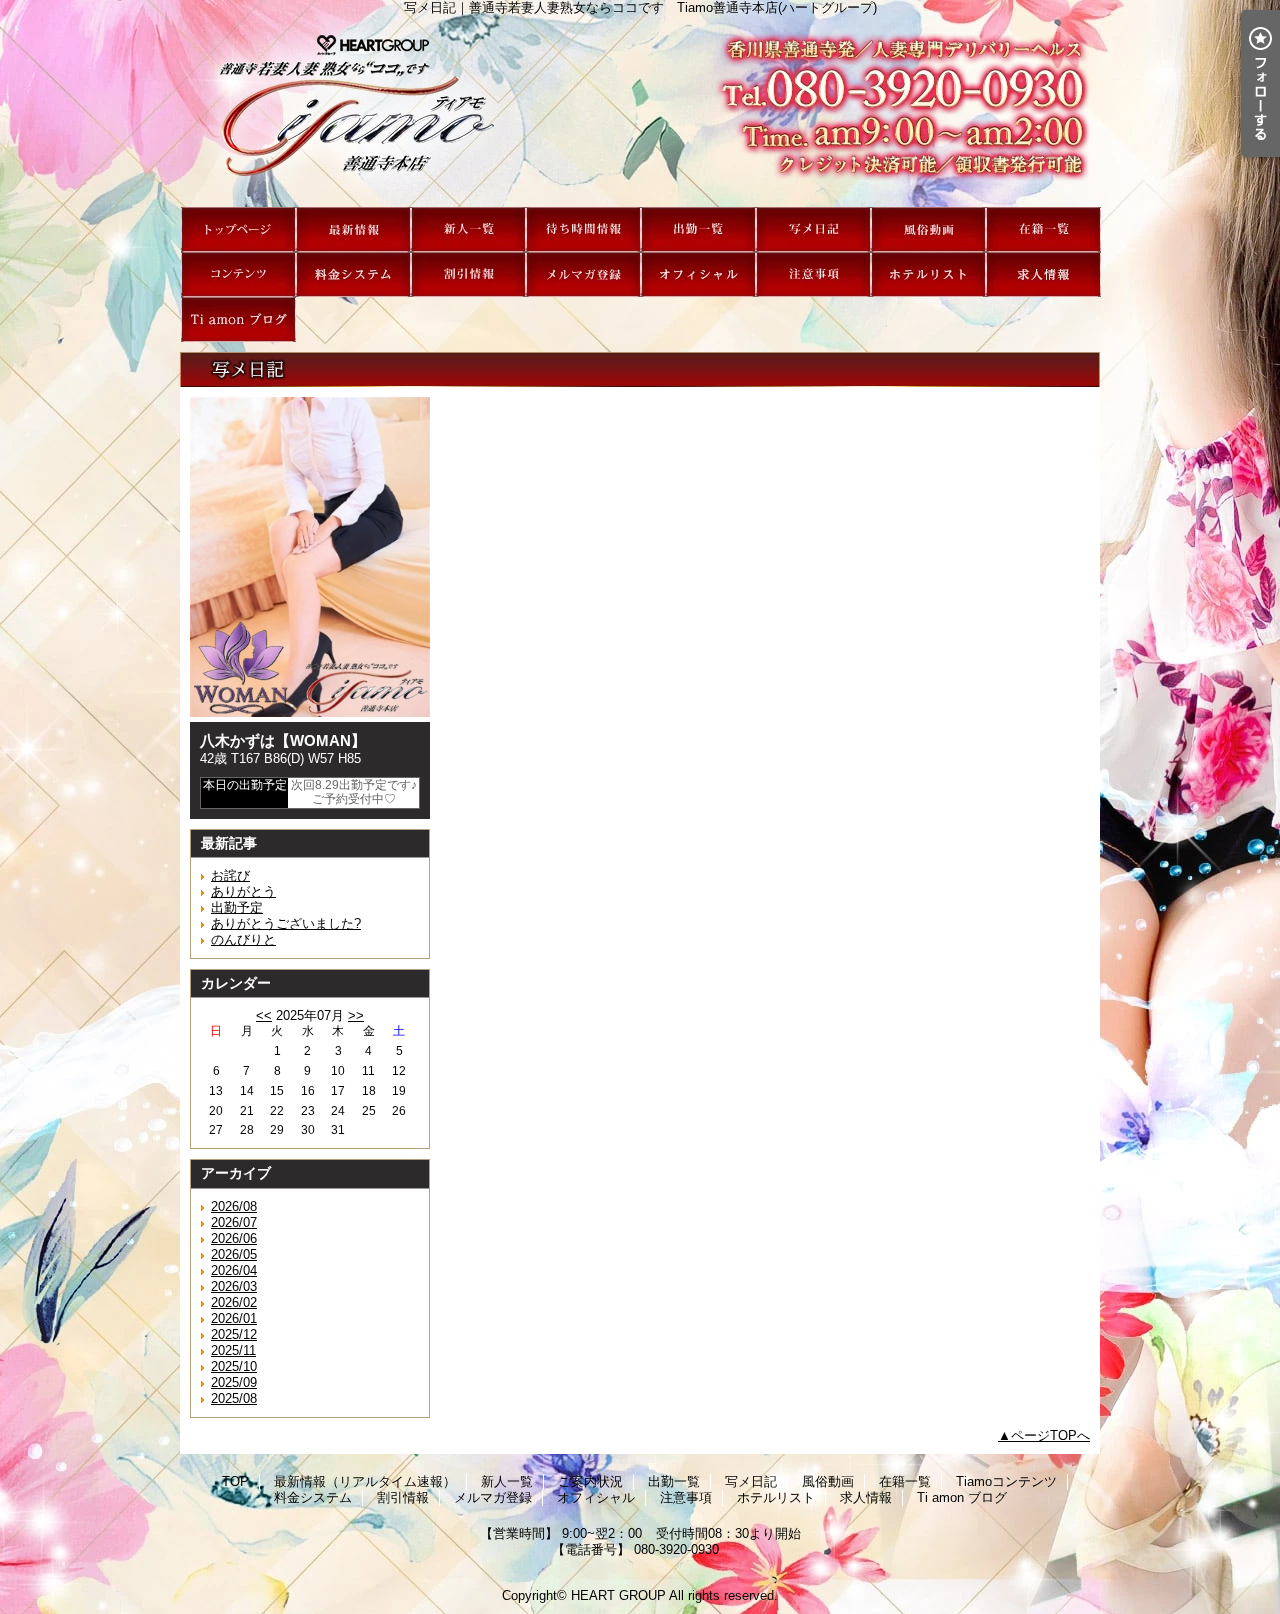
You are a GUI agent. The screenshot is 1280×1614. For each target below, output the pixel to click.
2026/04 (234, 1270)
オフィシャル (698, 274)
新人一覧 (468, 229)
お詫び (230, 875)
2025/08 (234, 1398)
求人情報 (1043, 274)
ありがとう (243, 891)
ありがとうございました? (286, 923)
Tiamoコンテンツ (238, 274)
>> (356, 1015)
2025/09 (234, 1382)
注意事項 (813, 274)
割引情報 (468, 274)
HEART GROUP (618, 1595)
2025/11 (233, 1350)
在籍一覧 (1043, 229)
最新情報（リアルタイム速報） (353, 229)
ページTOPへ (1050, 1435)
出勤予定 (237, 907)
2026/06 (234, 1238)
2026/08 (234, 1206)
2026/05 (234, 1254)
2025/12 (234, 1334)
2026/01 (234, 1318)
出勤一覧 (698, 229)
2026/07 (234, 1222)
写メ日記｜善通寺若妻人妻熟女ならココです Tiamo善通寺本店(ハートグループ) (640, 111)
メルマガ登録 (583, 274)
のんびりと (243, 939)
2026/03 (234, 1286)
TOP (238, 229)
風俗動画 (928, 229)
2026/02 (234, 1302)
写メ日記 (813, 229)
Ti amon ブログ (238, 319)
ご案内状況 (583, 229)
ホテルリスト (928, 274)
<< (264, 1015)
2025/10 (234, 1366)
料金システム (353, 274)
